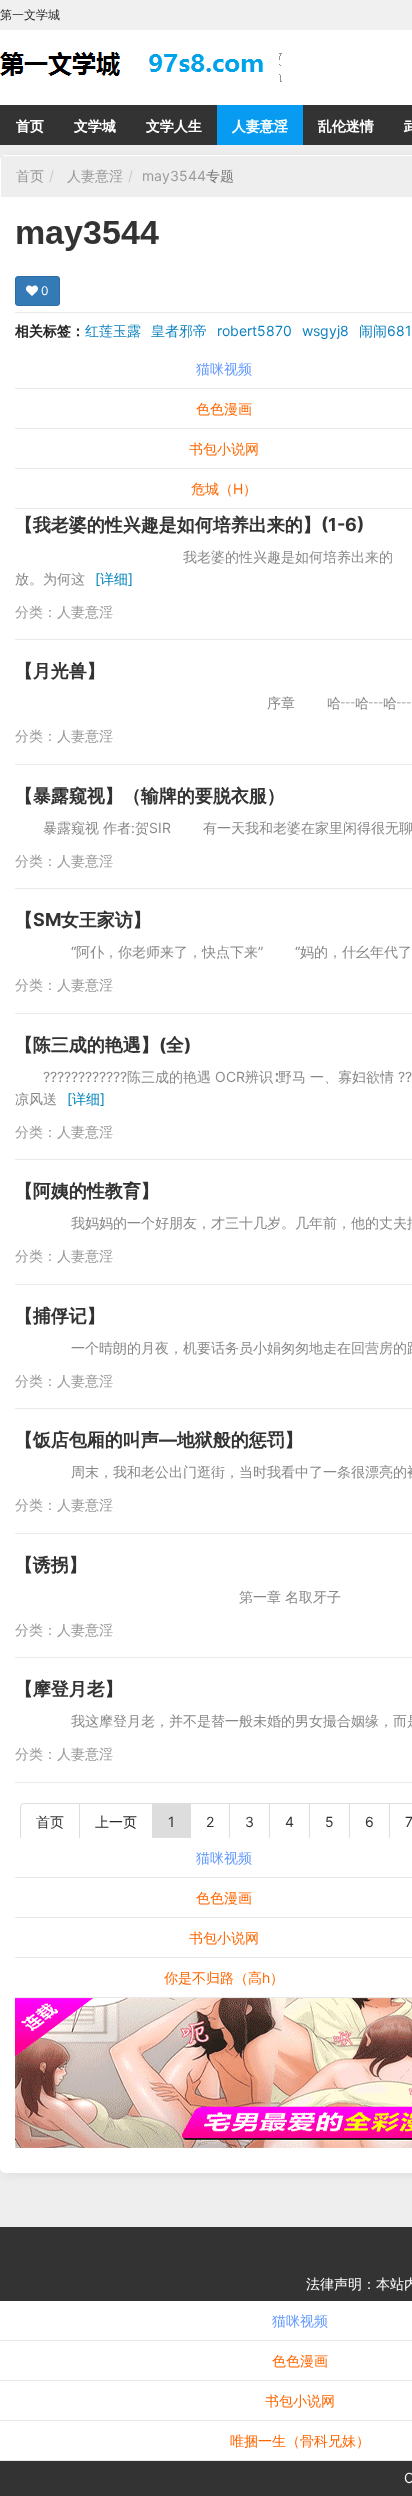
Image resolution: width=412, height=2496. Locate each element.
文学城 (95, 125)
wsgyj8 (325, 330)
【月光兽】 (60, 670)
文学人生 (174, 125)
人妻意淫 (260, 125)
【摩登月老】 (69, 1688)
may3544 (174, 175)
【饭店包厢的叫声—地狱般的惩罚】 (159, 1439)
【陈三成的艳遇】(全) (103, 1044)
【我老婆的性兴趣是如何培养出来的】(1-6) (189, 524)
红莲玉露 (113, 330)
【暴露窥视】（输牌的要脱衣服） (150, 795)
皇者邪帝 (179, 330)
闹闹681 (385, 330)
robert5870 (254, 330)
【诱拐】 (51, 1564)
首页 (30, 125)
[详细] (114, 578)
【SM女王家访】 (83, 919)
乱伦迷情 (346, 125)
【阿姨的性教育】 (87, 1190)
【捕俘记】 (60, 1315)
